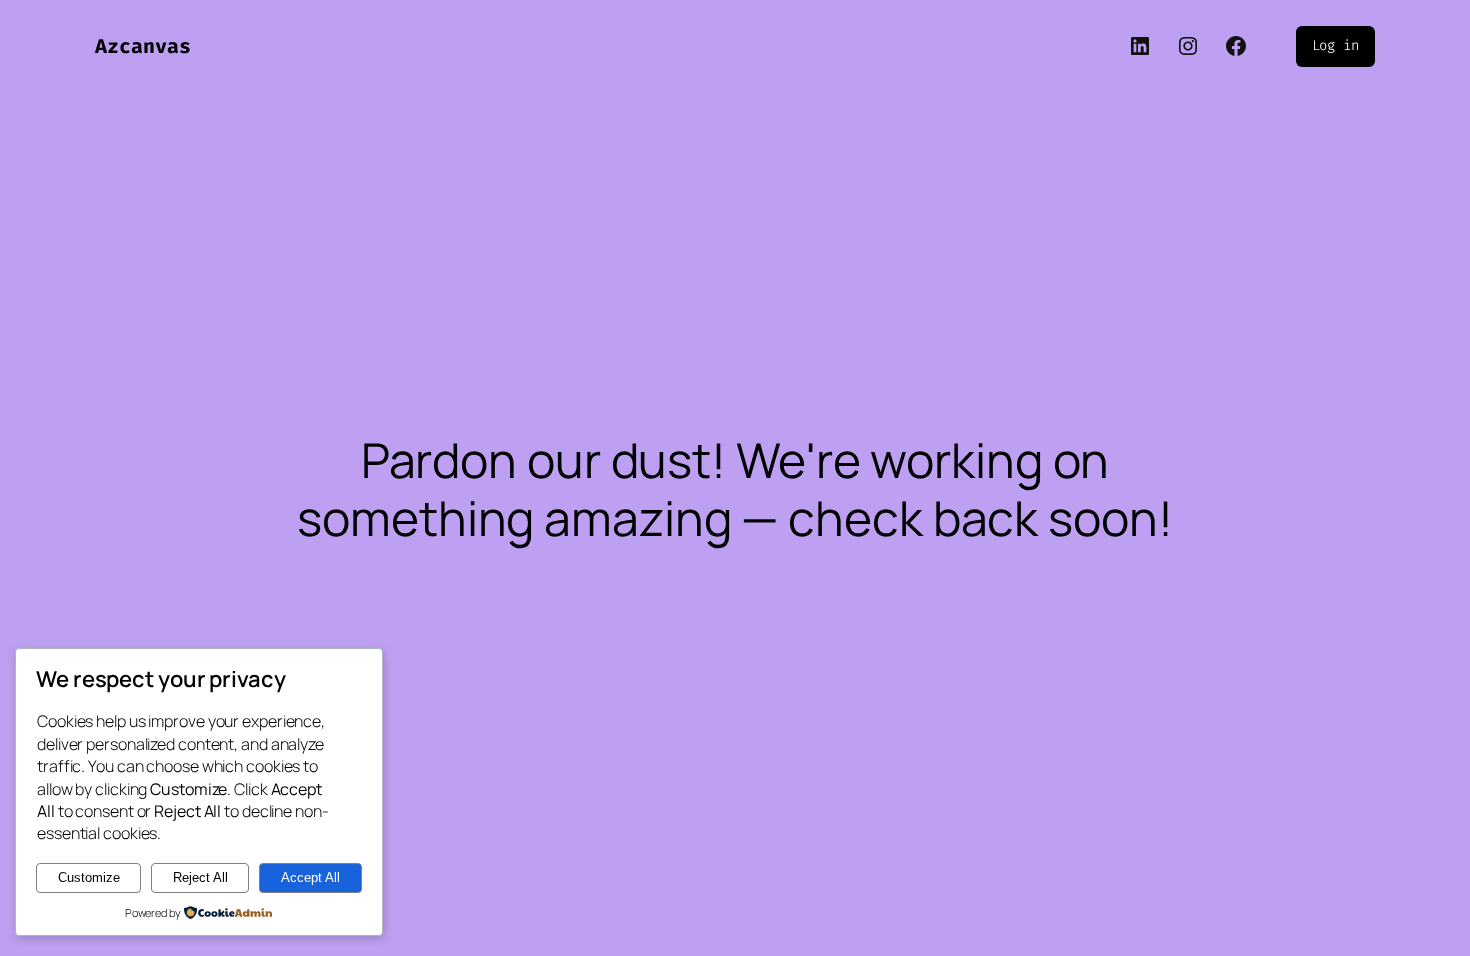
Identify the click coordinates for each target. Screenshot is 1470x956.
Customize (89, 877)
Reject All (200, 877)
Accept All (310, 877)
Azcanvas (143, 46)
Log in (1335, 45)
